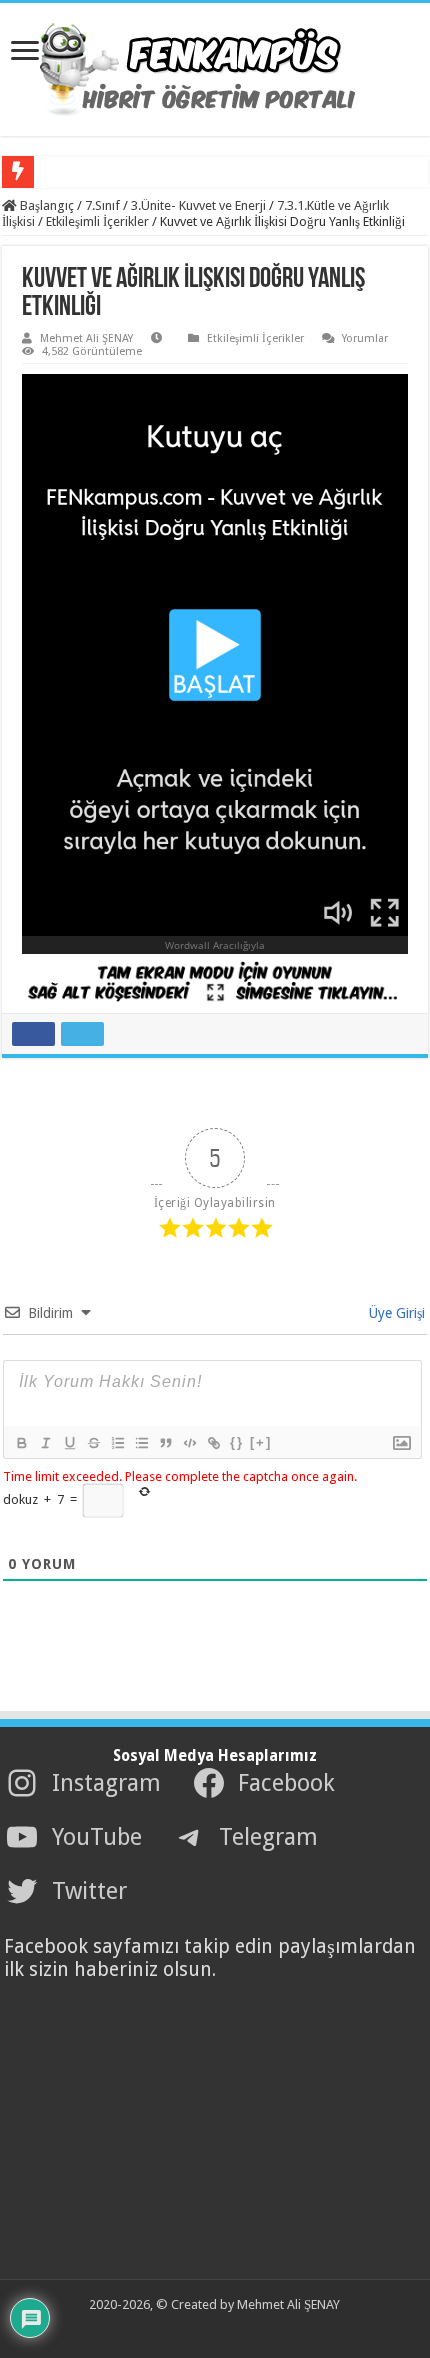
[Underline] (69, 1443)
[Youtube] (222, 2329)
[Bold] (21, 1443)
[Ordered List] (117, 1443)
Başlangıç (45, 205)
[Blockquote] (165, 1443)
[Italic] (45, 1443)
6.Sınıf (60, 171)
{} (237, 1442)
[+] (261, 1442)
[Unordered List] (141, 1443)
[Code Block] (189, 1443)
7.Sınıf (102, 205)
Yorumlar (365, 338)
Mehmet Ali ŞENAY (86, 338)
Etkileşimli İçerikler (97, 221)
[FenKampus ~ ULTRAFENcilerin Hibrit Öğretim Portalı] (215, 66)
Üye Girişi (395, 1313)
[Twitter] (200, 2329)
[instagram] (244, 2329)
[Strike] (93, 1443)
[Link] (213, 1443)
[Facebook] (178, 2329)
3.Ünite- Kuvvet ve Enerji (198, 205)
